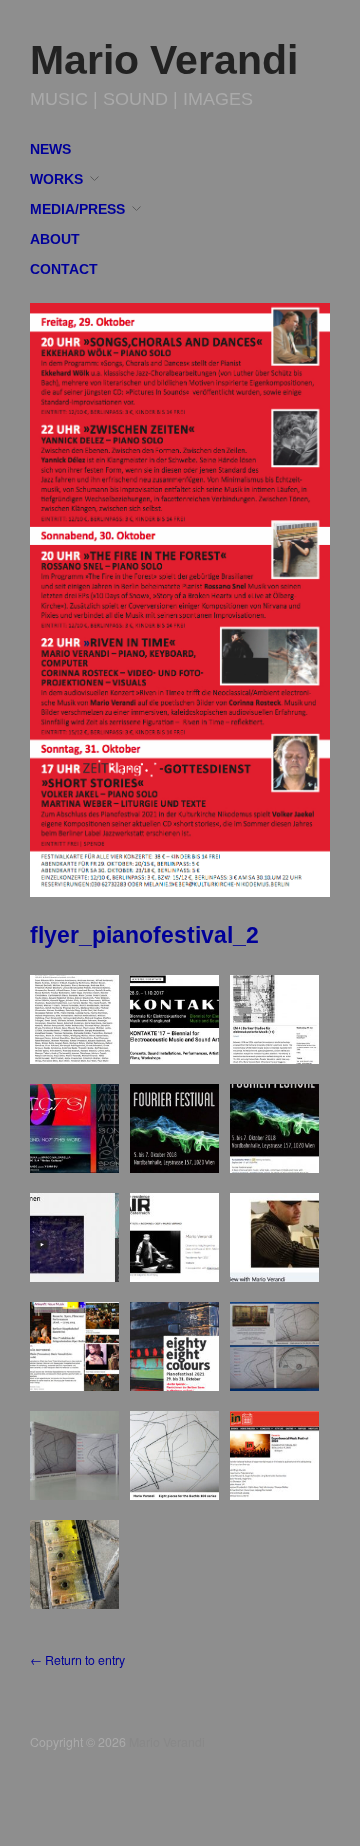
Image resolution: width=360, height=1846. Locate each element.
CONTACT (64, 270)
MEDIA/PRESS (77, 210)
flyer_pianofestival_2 (144, 935)
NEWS (50, 150)
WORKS (56, 180)
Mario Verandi (164, 60)
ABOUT (55, 240)
